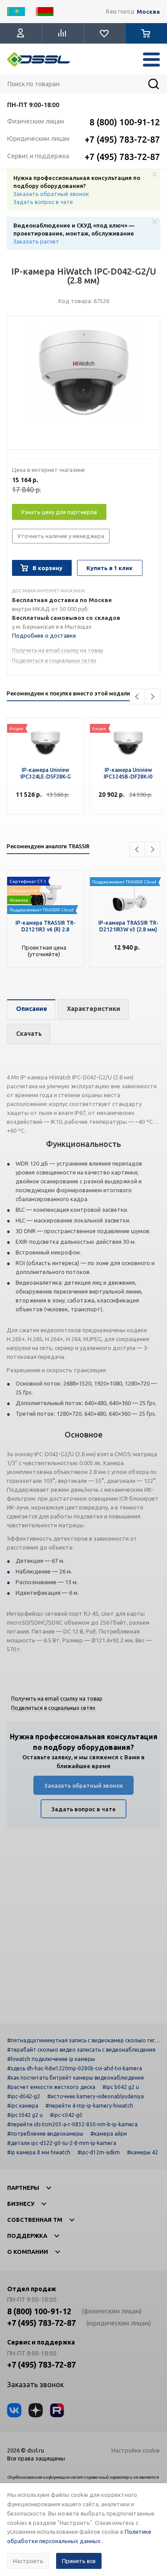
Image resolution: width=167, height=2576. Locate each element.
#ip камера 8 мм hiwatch (39, 2152)
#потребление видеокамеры (45, 2134)
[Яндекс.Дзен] (36, 2410)
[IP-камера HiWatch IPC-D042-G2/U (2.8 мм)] (83, 385)
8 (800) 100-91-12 (125, 122)
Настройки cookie (136, 2450)
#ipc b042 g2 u (121, 2087)
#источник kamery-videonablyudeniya (96, 2096)
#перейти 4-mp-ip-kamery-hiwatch (89, 2106)
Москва (148, 12)
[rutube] (57, 2410)
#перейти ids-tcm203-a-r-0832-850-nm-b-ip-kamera (72, 2124)
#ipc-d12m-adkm (99, 2152)
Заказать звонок (35, 2384)
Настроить (28, 2561)
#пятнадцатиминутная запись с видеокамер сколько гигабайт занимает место (83, 2040)
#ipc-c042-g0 (66, 2115)
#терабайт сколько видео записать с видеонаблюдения (81, 2050)
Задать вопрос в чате (43, 202)
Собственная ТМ (35, 2220)
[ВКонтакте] (14, 2410)
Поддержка (27, 2236)
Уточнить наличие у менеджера (61, 536)
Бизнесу (21, 2204)
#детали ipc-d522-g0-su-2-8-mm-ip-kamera (62, 2143)
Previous (137, 697)
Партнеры (23, 2188)
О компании (28, 2252)
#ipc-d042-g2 (24, 2096)
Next (153, 697)
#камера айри (109, 2134)
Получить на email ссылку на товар (58, 650)
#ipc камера (23, 2106)
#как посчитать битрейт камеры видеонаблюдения (75, 2078)
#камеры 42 (143, 2152)
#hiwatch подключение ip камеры (51, 2059)
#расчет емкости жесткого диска (51, 2087)
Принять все (79, 2561)
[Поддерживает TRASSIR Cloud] (45, 894)
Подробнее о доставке (44, 635)
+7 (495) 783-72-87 (122, 139)
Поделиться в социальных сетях (54, 661)
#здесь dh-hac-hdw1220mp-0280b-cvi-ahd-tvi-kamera (75, 2068)
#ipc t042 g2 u (25, 2115)
